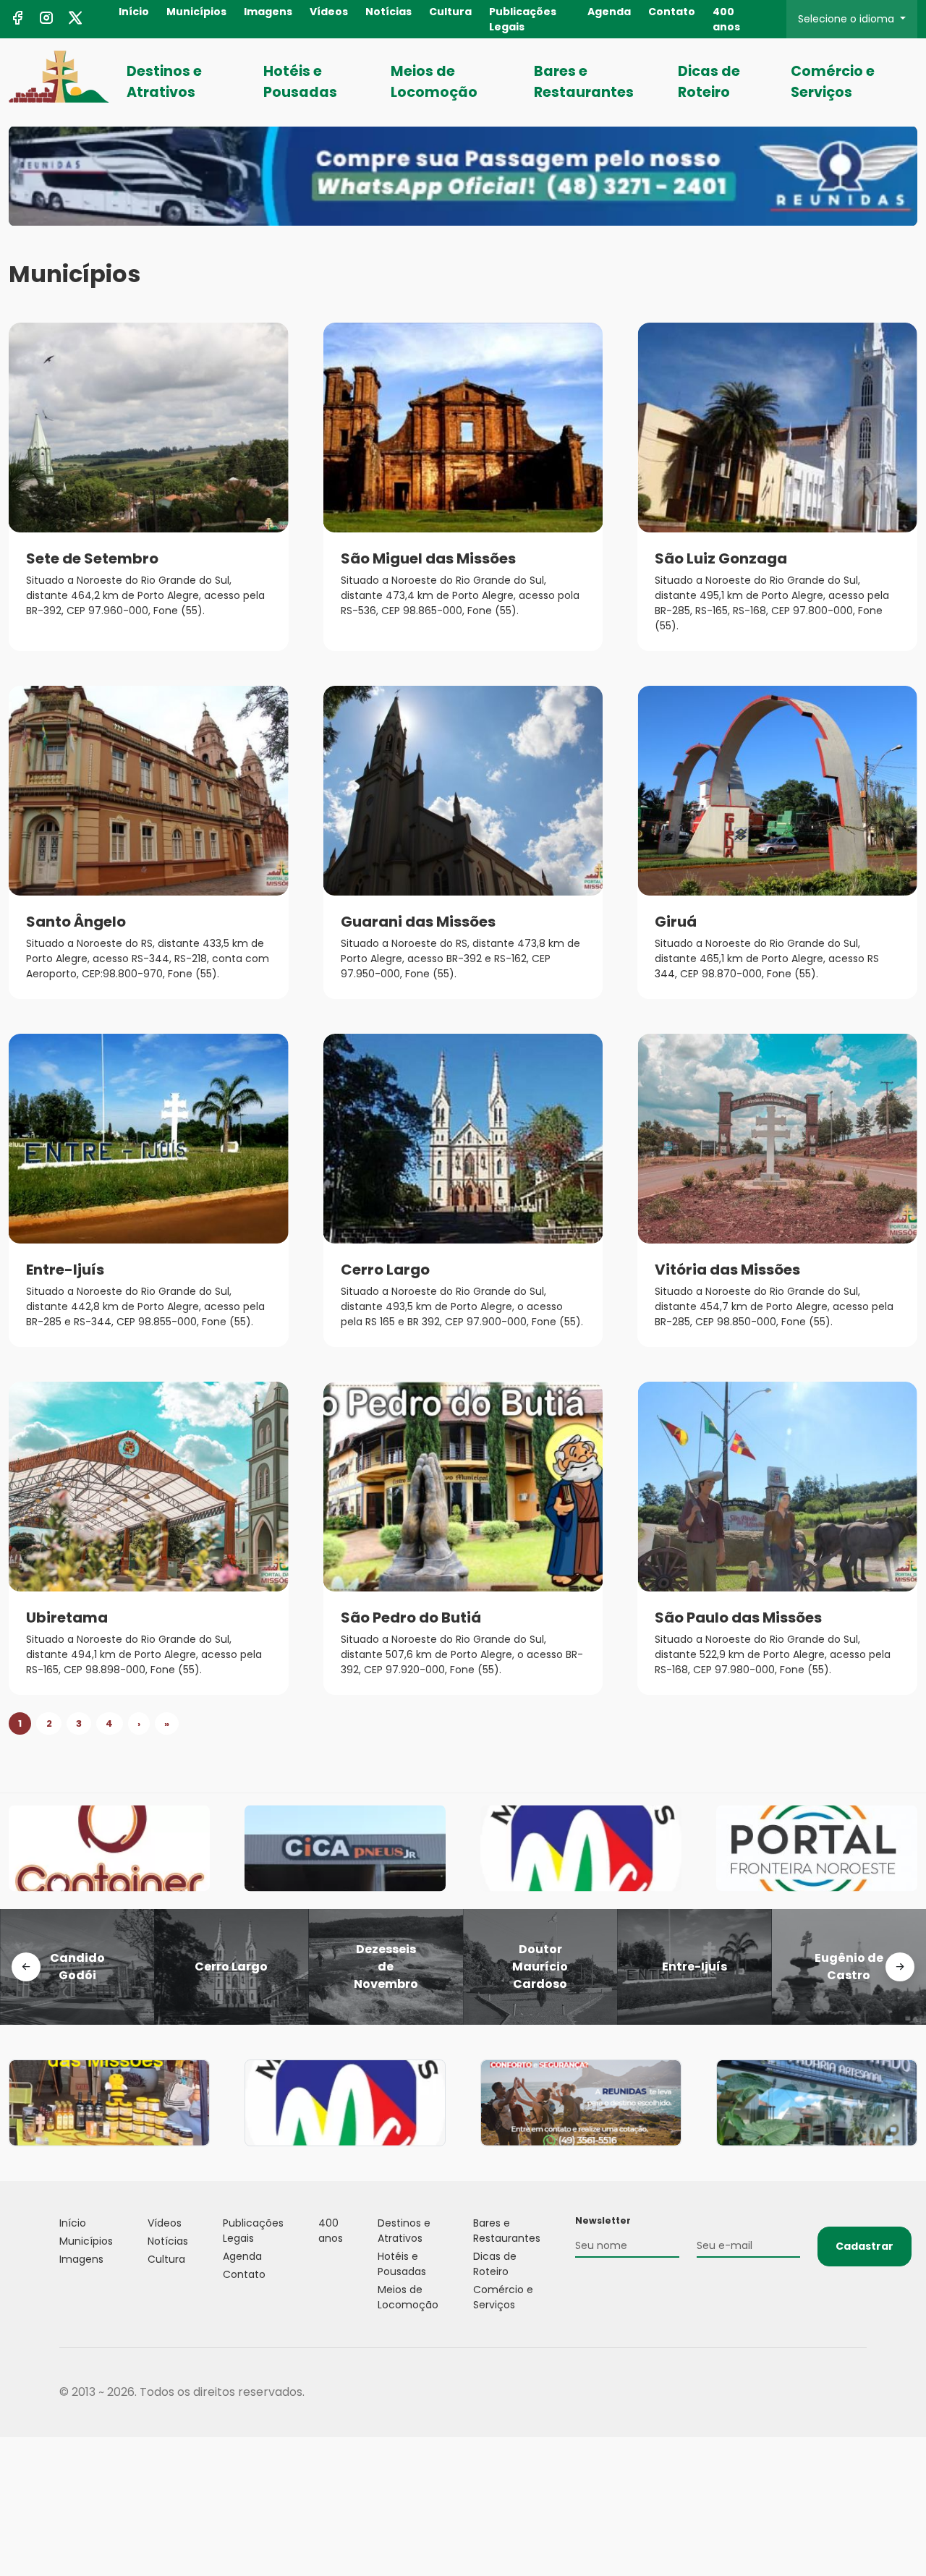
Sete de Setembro (92, 558)
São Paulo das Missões (738, 1618)
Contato (672, 12)
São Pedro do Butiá (411, 1618)
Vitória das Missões (727, 1270)
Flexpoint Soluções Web (858, 2393)
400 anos (726, 19)
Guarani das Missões (418, 922)
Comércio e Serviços (833, 82)
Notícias (388, 12)
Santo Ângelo (76, 922)
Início (134, 12)
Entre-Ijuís (65, 1270)
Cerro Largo (385, 1270)
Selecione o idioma (848, 19)
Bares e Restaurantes (584, 82)
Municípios (196, 12)
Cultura (450, 12)
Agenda (609, 12)
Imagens (268, 12)
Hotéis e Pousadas (300, 82)
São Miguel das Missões (428, 558)
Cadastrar (865, 2246)
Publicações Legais (523, 19)
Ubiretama (67, 1618)
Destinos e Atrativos (164, 82)
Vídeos (329, 12)
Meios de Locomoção (434, 82)
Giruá (676, 922)
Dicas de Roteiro (709, 82)
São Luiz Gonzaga (721, 558)
